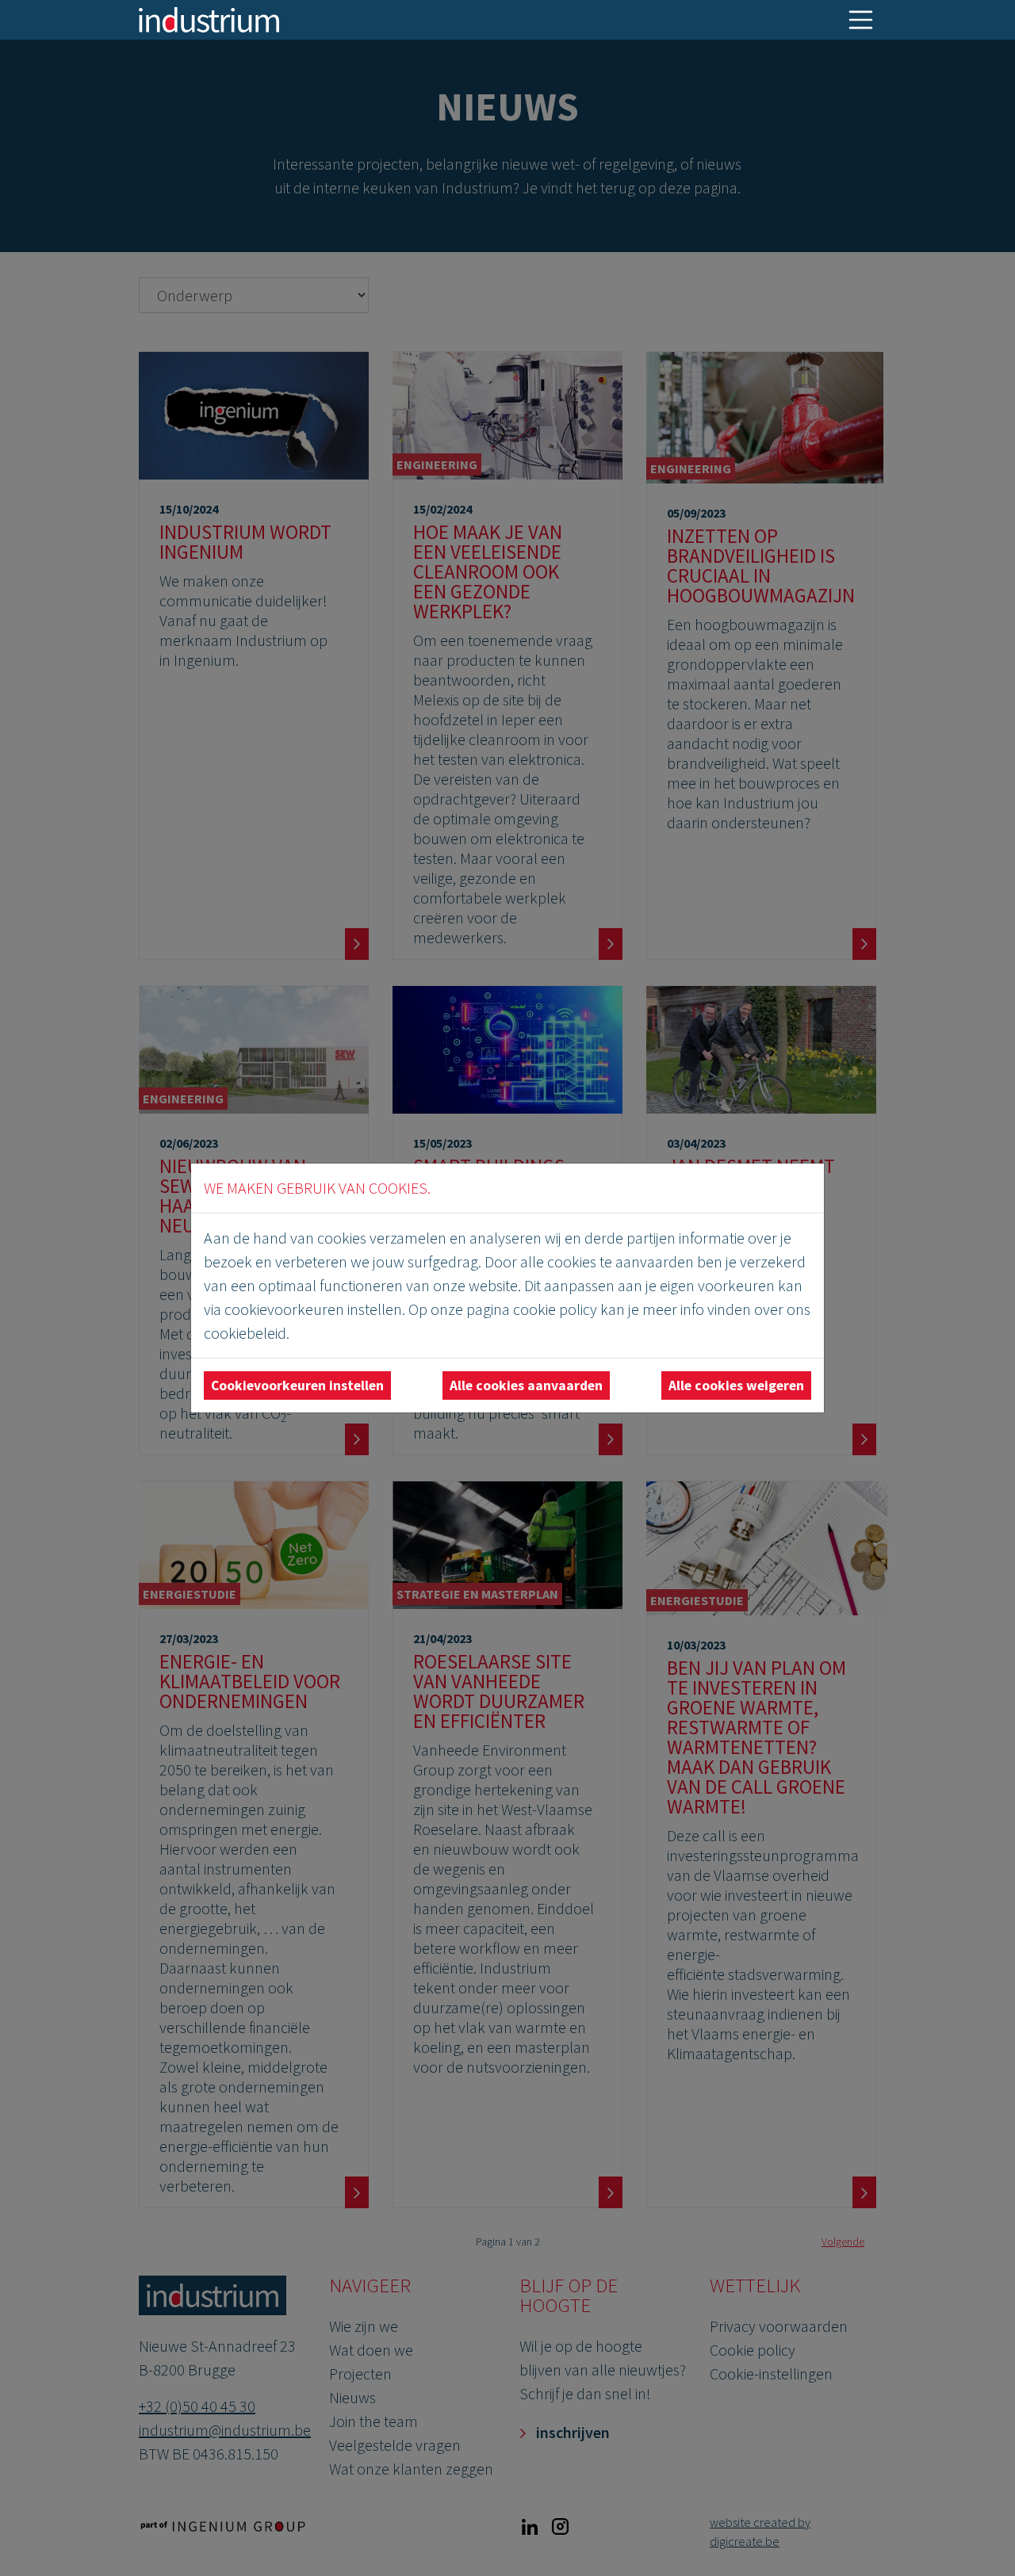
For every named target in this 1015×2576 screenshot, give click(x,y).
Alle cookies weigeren (736, 1385)
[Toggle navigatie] (861, 20)
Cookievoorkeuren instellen (297, 1385)
